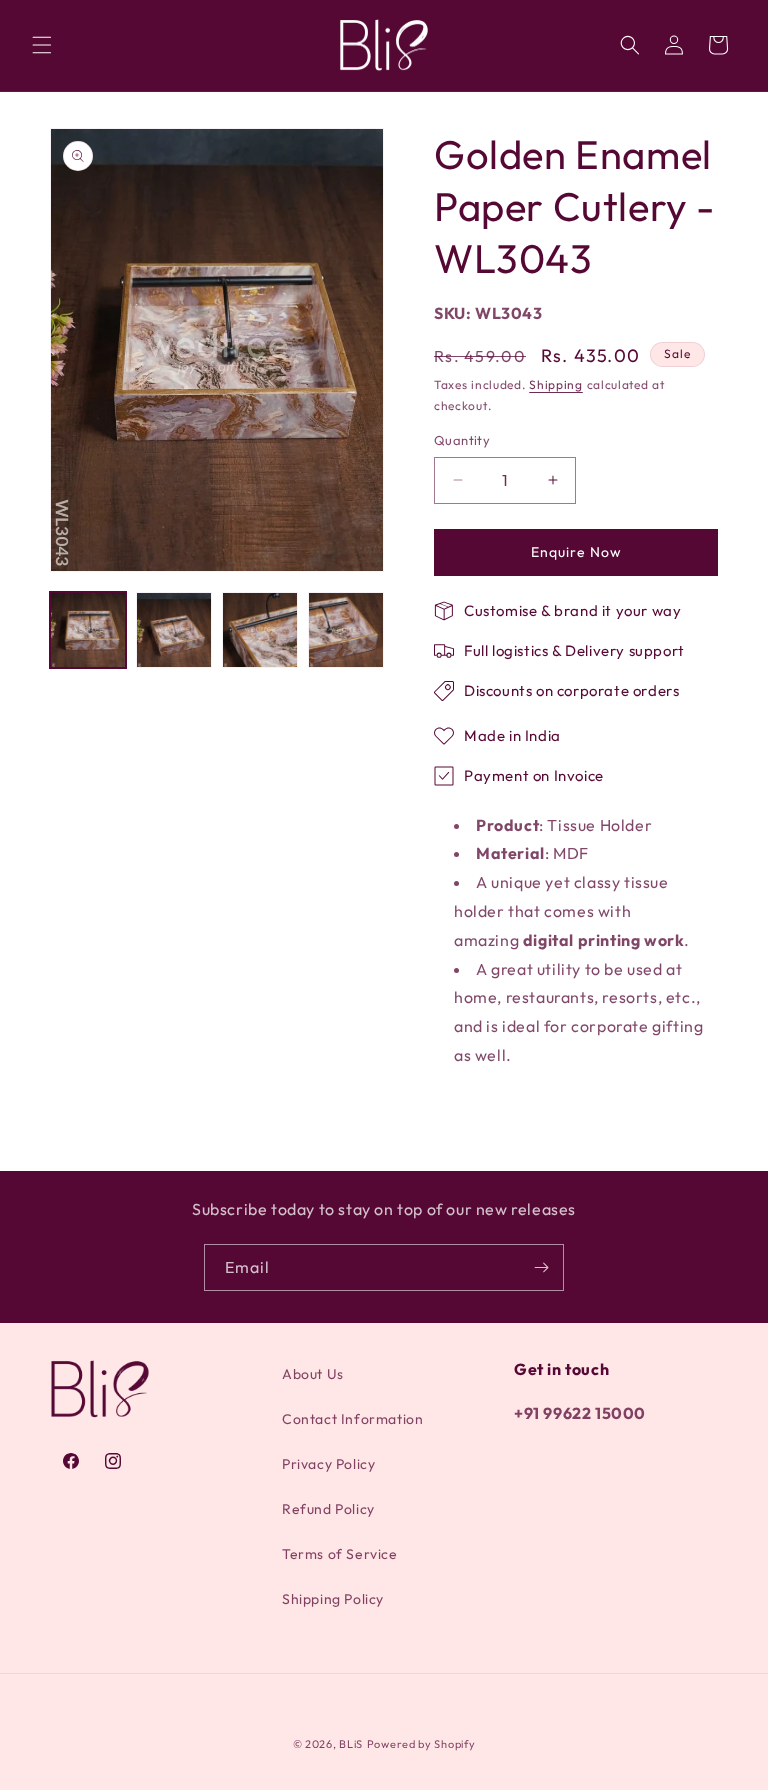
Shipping (556, 384)
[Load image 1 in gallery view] (88, 630)
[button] (42, 45)
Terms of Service (340, 1554)
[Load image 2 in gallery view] (174, 630)
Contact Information (352, 1419)
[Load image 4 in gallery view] (346, 630)
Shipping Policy (333, 1599)
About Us (313, 1374)
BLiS (351, 1744)
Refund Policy (328, 1509)
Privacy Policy (328, 1464)
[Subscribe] (541, 1267)
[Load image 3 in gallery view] (260, 630)
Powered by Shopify (421, 1744)
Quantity (462, 440)
